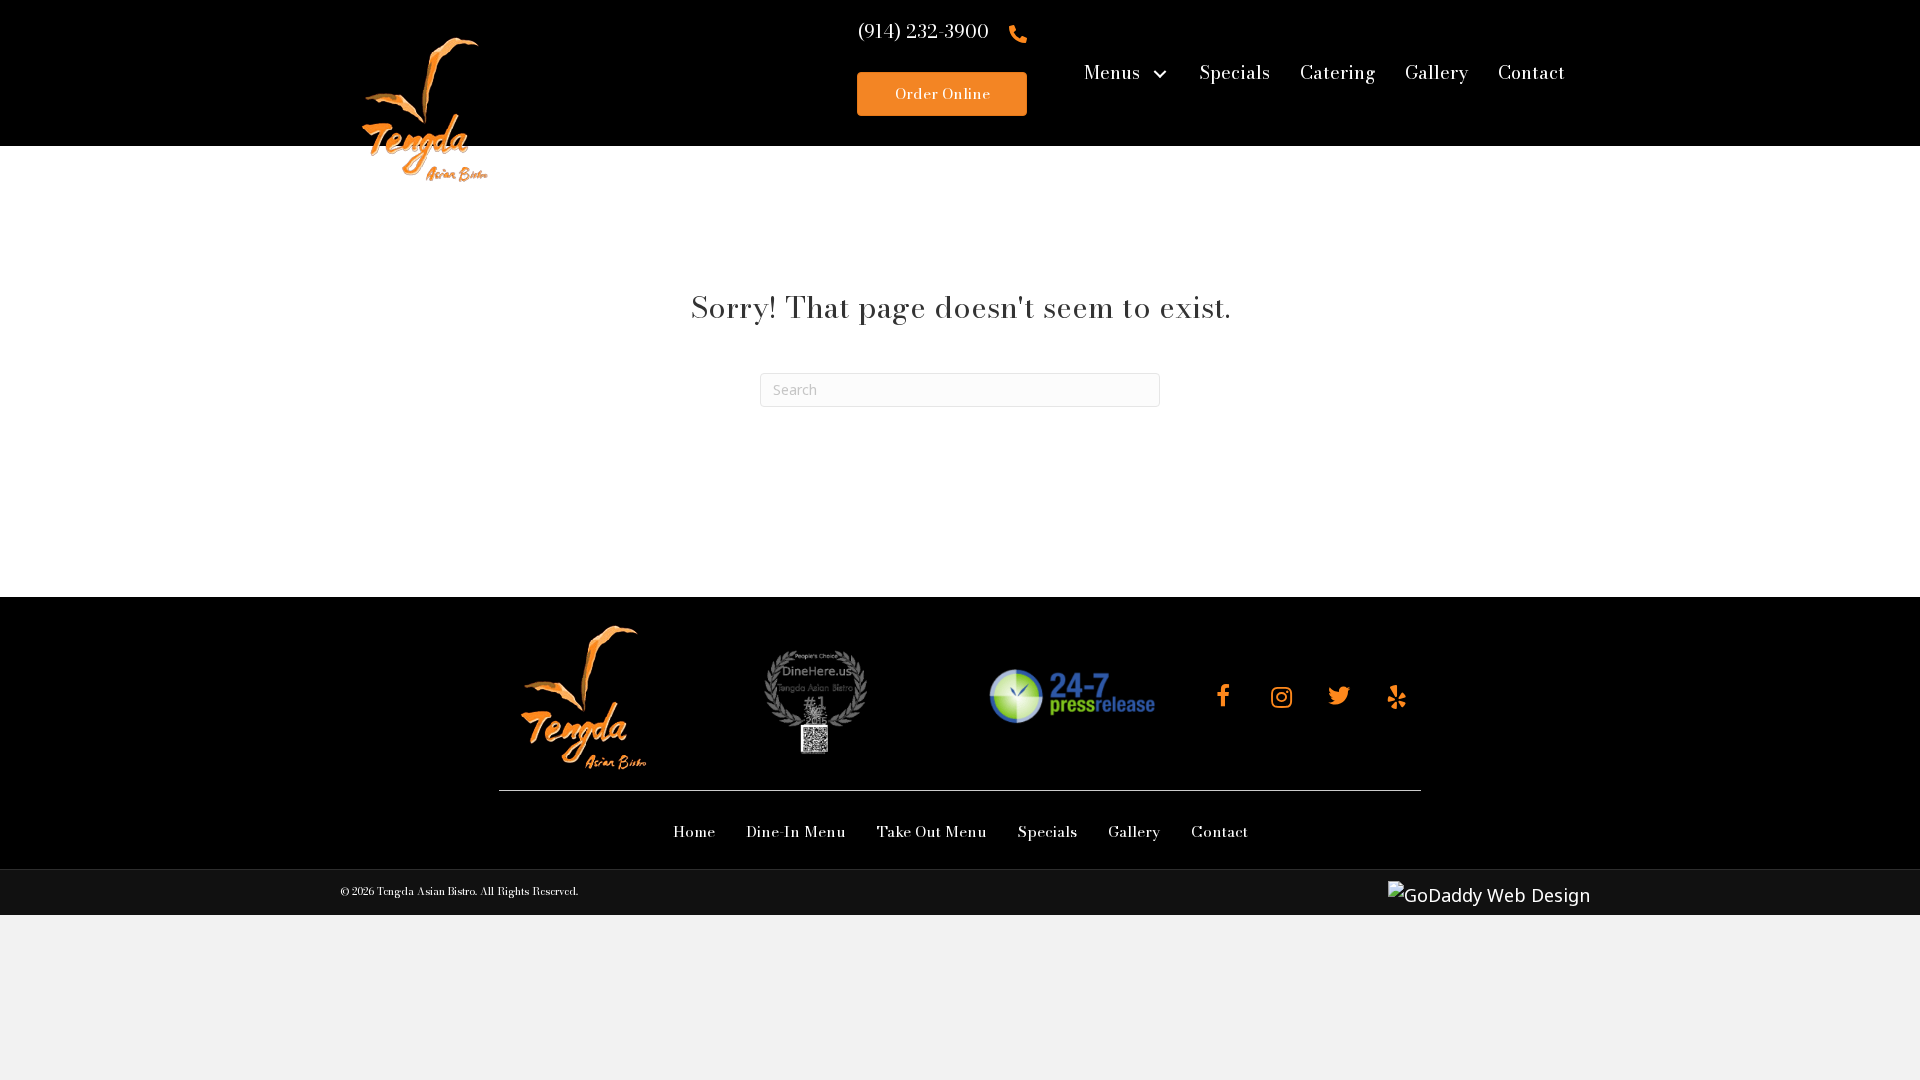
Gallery (1134, 831)
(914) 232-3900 (923, 31)
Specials (1047, 831)
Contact (1219, 831)
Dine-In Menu (796, 831)
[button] (1159, 73)
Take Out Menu (932, 831)
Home (694, 831)
